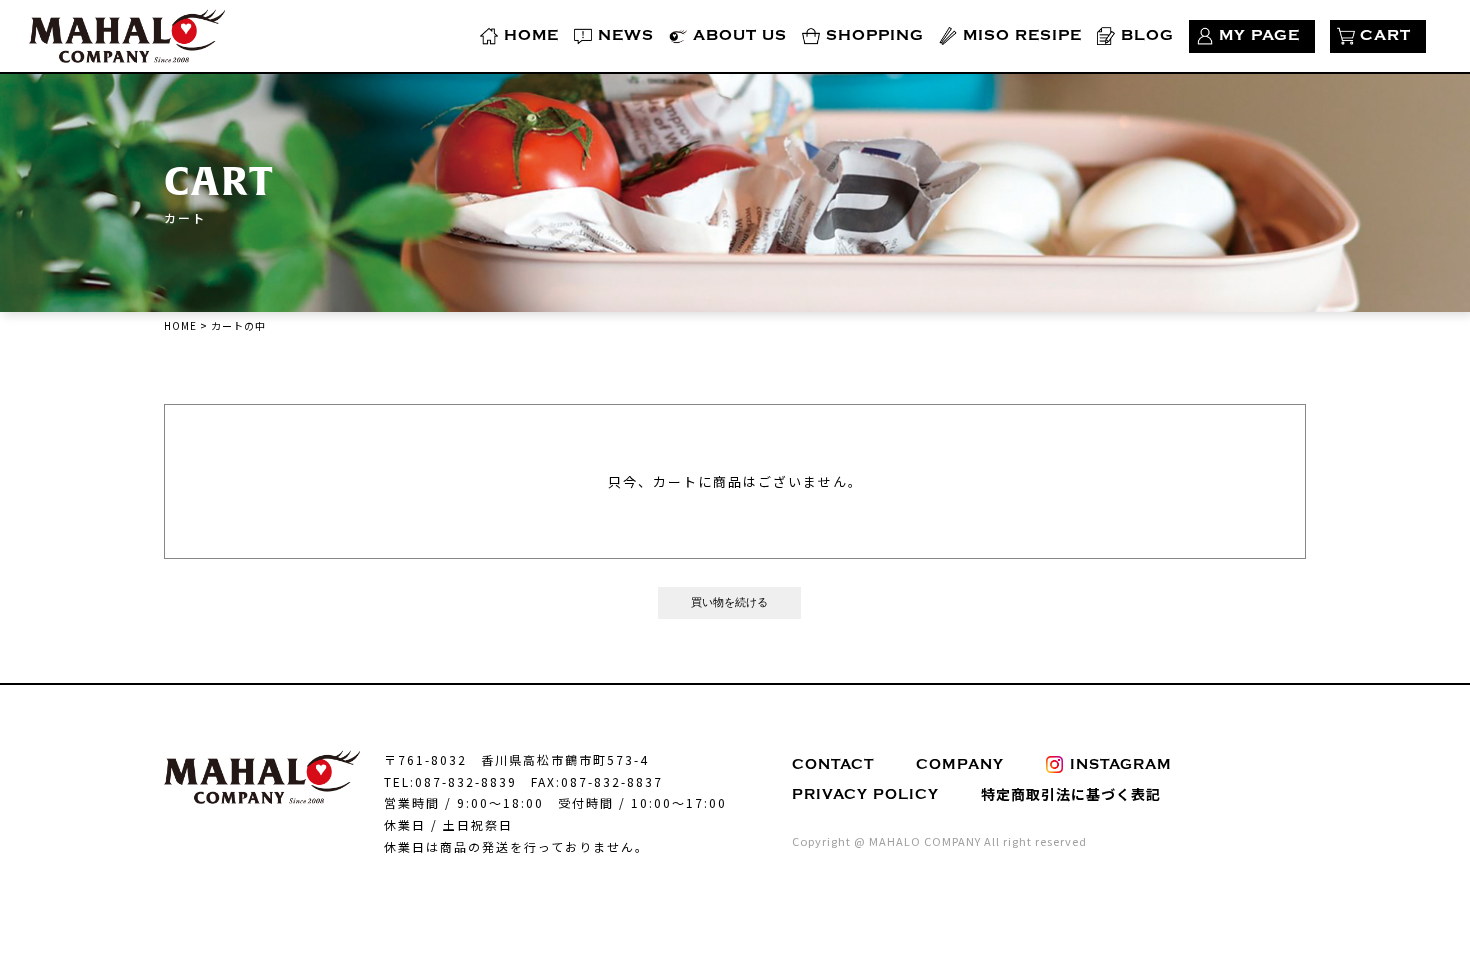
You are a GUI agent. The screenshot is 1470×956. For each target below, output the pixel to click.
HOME (531, 35)
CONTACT (833, 764)
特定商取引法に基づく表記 (1071, 794)
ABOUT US (740, 35)
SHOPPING (875, 35)
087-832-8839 (466, 781)
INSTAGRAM (1121, 764)
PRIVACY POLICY (865, 794)
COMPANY (960, 764)
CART (1385, 35)
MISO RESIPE (1022, 35)
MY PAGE (1259, 35)
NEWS (626, 35)
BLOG (1147, 35)
